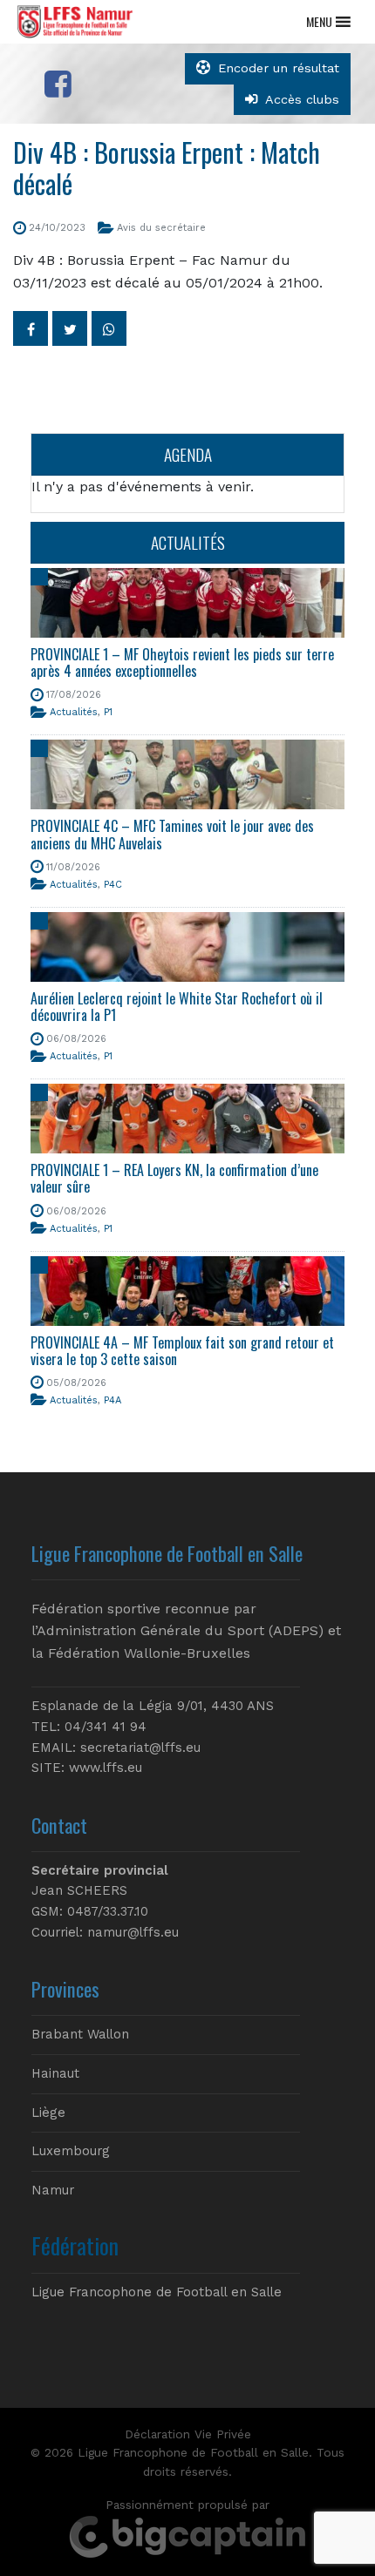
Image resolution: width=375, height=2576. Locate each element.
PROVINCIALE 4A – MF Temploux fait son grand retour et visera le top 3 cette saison (182, 1351)
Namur (53, 2190)
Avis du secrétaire (161, 228)
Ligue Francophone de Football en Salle (157, 2292)
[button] (319, 22)
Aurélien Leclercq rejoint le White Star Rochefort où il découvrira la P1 (177, 1007)
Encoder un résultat (279, 68)
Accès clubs (302, 99)
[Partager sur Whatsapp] (109, 328)
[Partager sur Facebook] (31, 328)
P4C (113, 885)
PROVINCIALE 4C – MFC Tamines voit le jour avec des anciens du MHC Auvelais (172, 834)
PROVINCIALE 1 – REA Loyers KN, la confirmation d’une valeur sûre (174, 1178)
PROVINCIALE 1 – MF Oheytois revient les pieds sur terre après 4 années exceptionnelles (182, 663)
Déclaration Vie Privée (188, 2434)
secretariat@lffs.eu (140, 1748)
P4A (112, 1400)
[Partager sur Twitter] (70, 328)
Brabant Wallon (80, 2034)
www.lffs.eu (106, 1768)
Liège (48, 2113)
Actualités (74, 712)
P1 (108, 712)
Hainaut (55, 2073)
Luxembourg (71, 2151)
